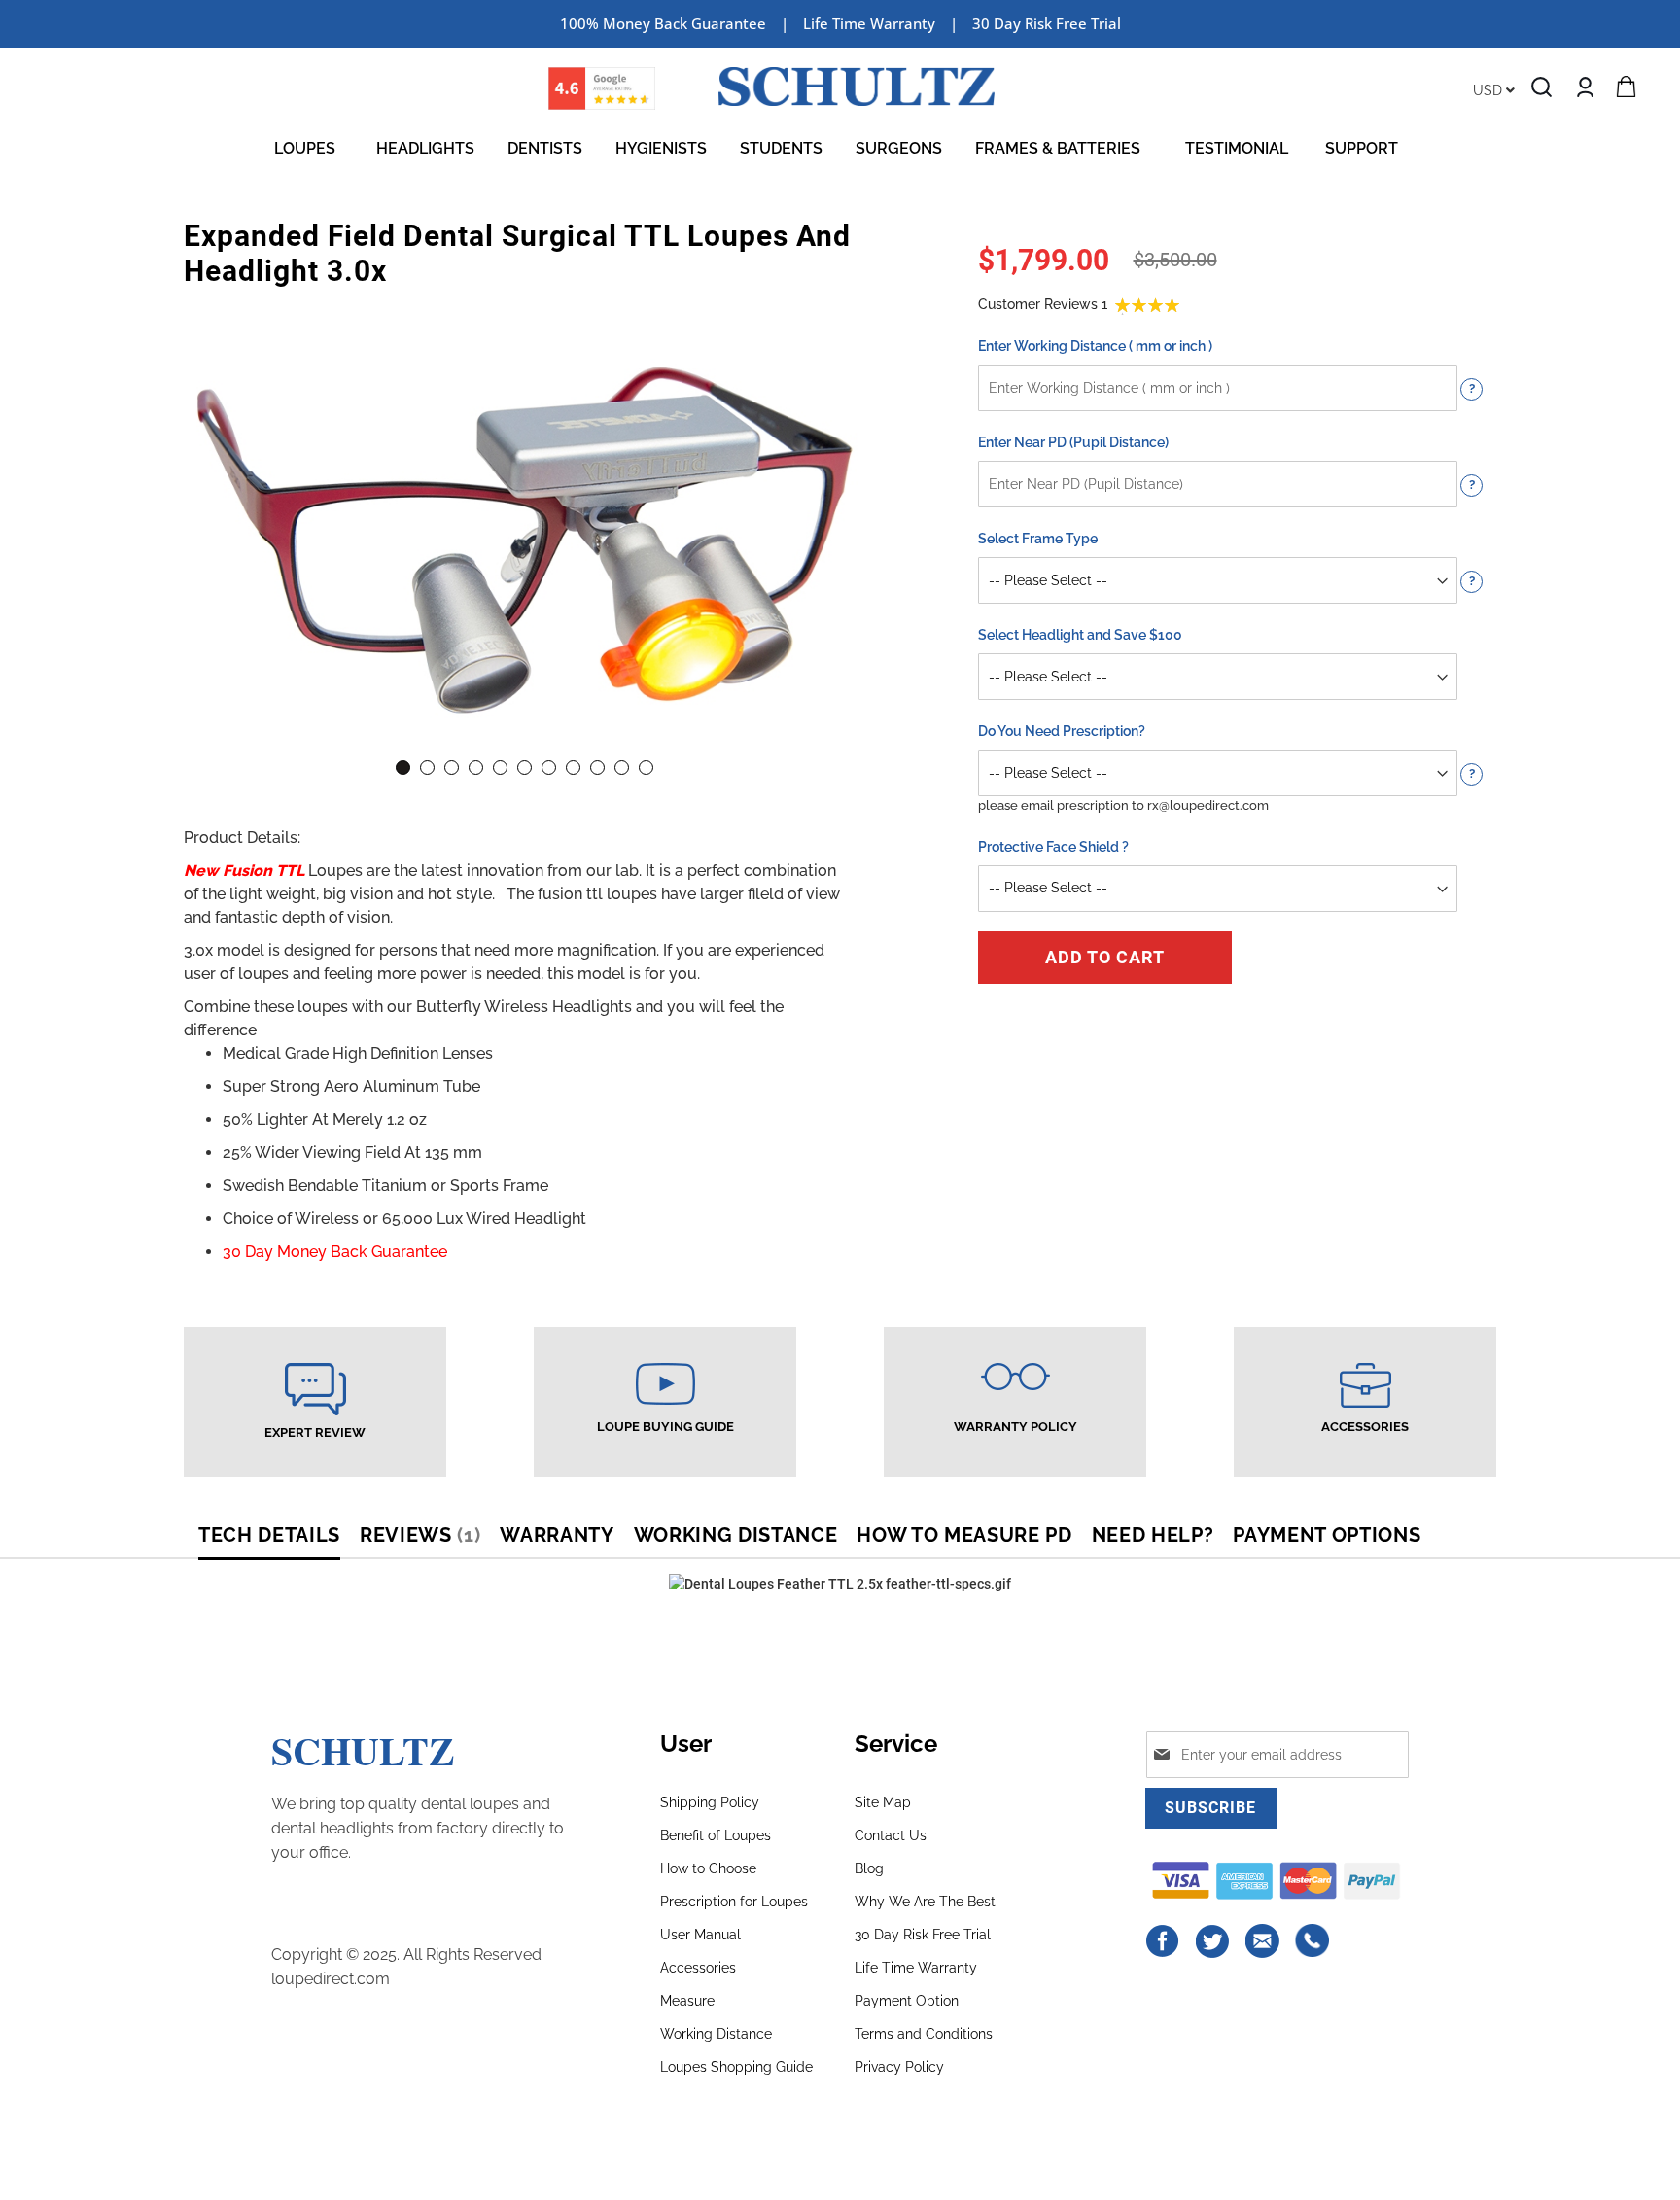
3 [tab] (452, 768)
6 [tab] (525, 768)
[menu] (840, 148)
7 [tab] (549, 768)
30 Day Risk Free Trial (1047, 23)
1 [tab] (403, 768)
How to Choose (708, 1868)
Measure (687, 2001)
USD (1489, 90)
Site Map (883, 1802)
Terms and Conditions (924, 2034)
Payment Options (1327, 1535)
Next (835, 498)
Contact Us (891, 1835)
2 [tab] (427, 768)
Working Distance (736, 1535)
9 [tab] (597, 768)
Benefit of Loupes (716, 1835)
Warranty (557, 1535)
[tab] (279, 1538)
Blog (869, 1868)
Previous (213, 498)
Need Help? (1153, 1535)
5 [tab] (500, 768)
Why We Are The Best (925, 1902)
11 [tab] (646, 768)
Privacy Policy (899, 2067)
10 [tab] (622, 768)
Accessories (698, 1968)
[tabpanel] (524, 520)
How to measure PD (964, 1535)
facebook (1164, 1941)
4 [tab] (476, 768)
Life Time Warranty (916, 1968)
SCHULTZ (363, 1750)
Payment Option (907, 2001)
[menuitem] (309, 148)
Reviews (417, 1535)
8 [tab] (573, 768)
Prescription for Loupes (734, 1902)
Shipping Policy (710, 1802)
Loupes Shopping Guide (736, 2067)
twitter (1213, 1941)
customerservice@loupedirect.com (1263, 1941)
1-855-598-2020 (1312, 1941)
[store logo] (857, 87)
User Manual (700, 1935)
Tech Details (269, 1535)
